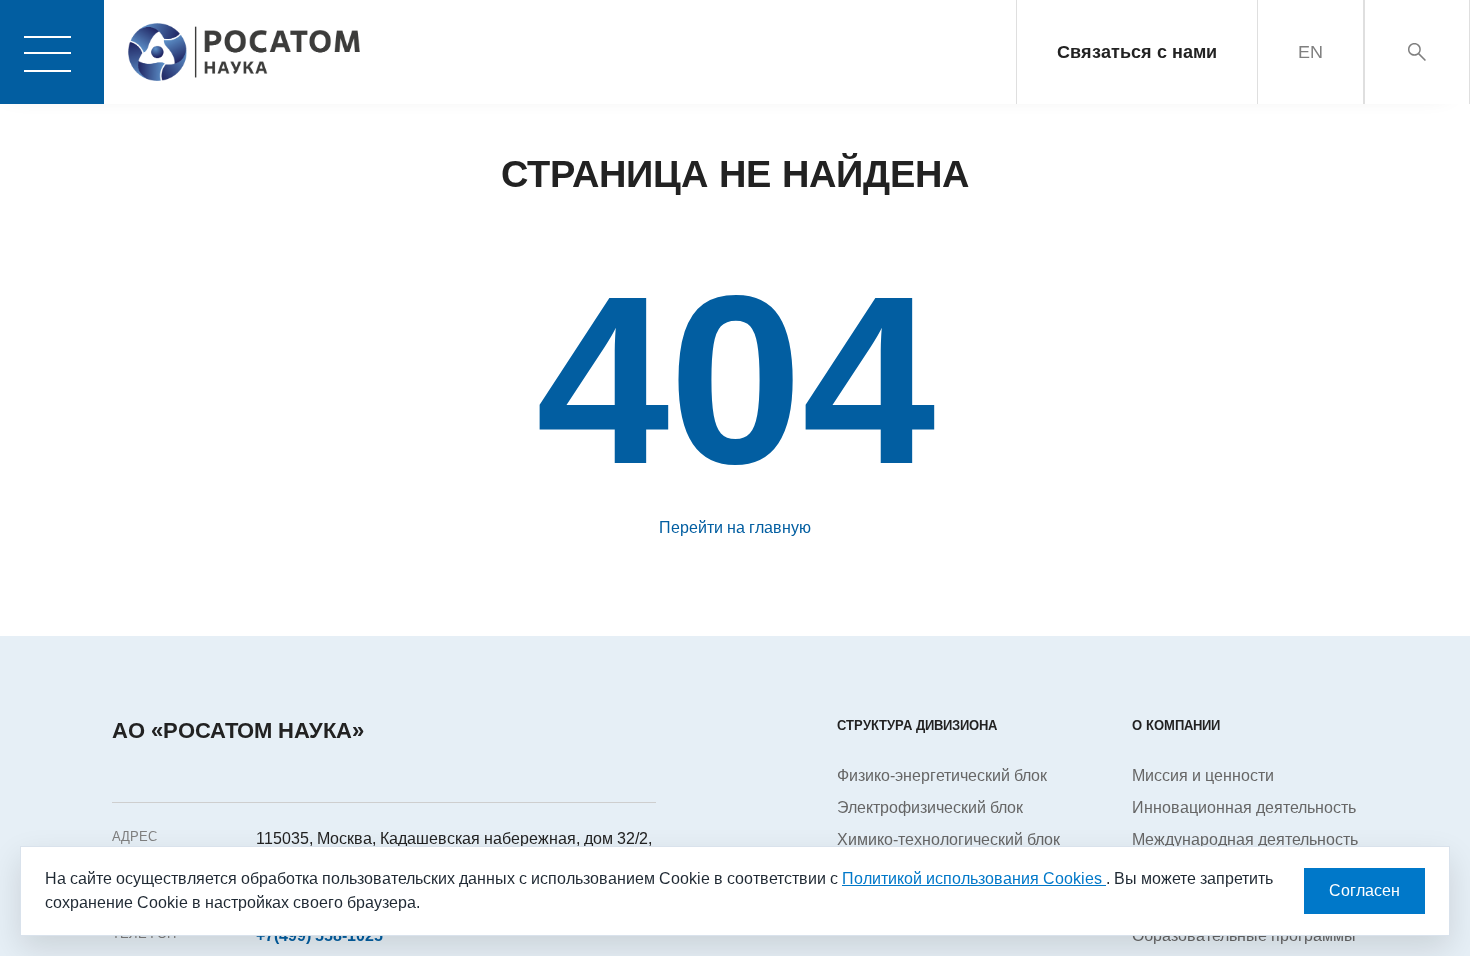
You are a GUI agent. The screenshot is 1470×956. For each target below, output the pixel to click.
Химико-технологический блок (948, 839)
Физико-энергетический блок (942, 775)
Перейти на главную (735, 527)
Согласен (1364, 890)
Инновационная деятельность (1244, 807)
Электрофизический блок (930, 807)
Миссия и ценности (1203, 775)
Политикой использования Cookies (974, 878)
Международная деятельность (1245, 839)
